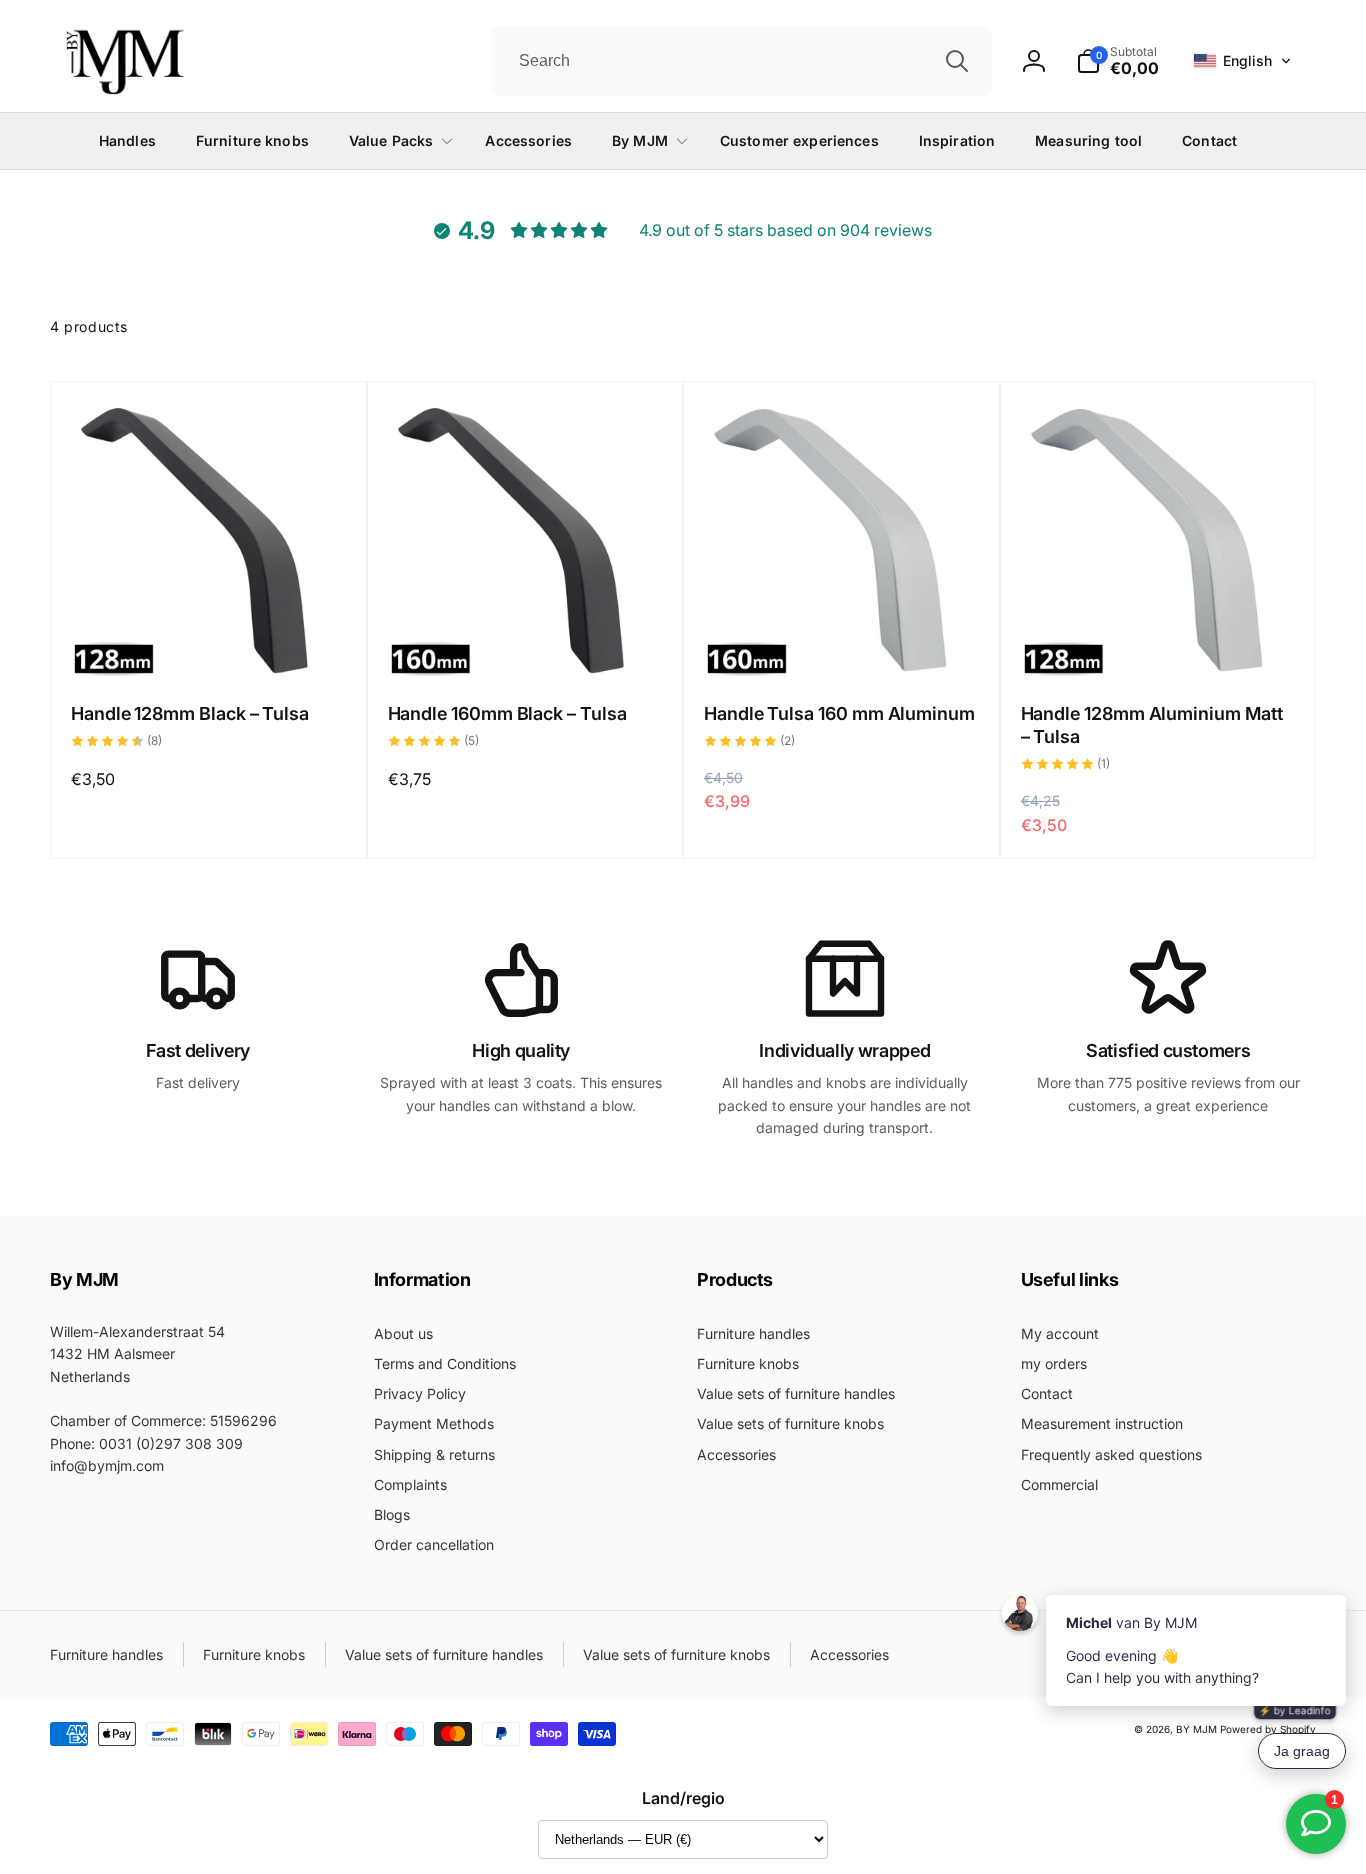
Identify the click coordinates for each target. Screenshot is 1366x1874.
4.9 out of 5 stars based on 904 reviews (785, 230)
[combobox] (742, 61)
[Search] (957, 61)
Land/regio (683, 1798)
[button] (1242, 61)
